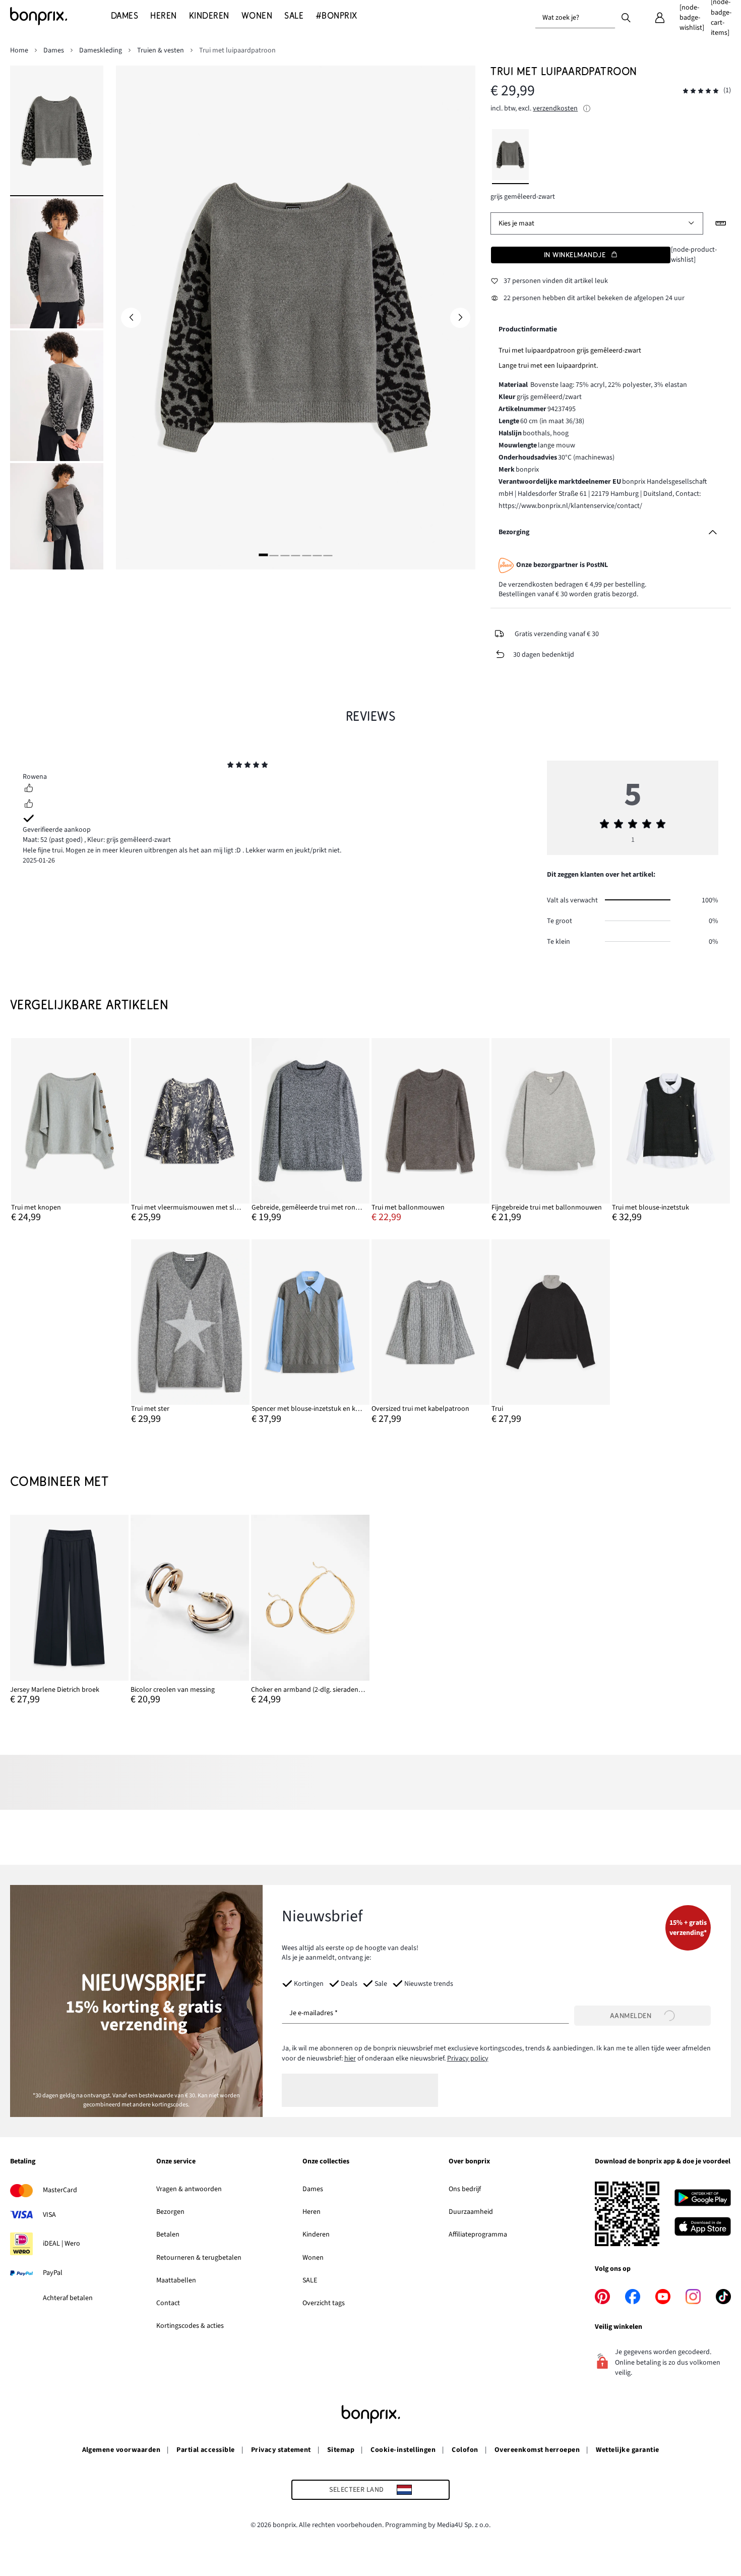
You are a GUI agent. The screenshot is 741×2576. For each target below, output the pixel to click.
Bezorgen (170, 2212)
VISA (49, 2215)
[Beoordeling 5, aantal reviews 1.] (701, 91)
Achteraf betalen (68, 2298)
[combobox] (575, 18)
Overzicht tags (324, 2303)
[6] (317, 555)
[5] (306, 555)
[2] (274, 555)
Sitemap (341, 2450)
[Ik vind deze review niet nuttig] (29, 805)
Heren (312, 2212)
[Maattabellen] (721, 223)
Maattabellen (176, 2280)
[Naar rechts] (460, 318)
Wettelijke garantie (627, 2450)
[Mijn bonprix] (660, 18)
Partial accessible (206, 2450)
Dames (313, 2189)
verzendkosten (555, 108)
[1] (263, 555)
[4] (295, 555)
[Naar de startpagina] (60, 16)
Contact (168, 2303)
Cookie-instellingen (403, 2450)
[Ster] (230, 766)
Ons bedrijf (465, 2189)
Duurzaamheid (471, 2212)
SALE (310, 2280)
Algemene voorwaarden (121, 2450)
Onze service (176, 2162)
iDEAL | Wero (61, 2244)
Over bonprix (469, 2162)
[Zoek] (626, 17)
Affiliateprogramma (478, 2235)
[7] (328, 555)
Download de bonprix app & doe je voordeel (663, 2162)
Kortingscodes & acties (190, 2326)
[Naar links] (131, 318)
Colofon (465, 2450)
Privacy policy (468, 2058)
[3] (285, 555)
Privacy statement (281, 2450)
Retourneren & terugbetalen (199, 2258)
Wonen (313, 2258)
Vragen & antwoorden (189, 2189)
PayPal (53, 2273)
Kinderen (316, 2235)
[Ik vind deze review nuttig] (29, 789)
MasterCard (60, 2190)
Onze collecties (326, 2162)
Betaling (23, 2162)
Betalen (168, 2235)
